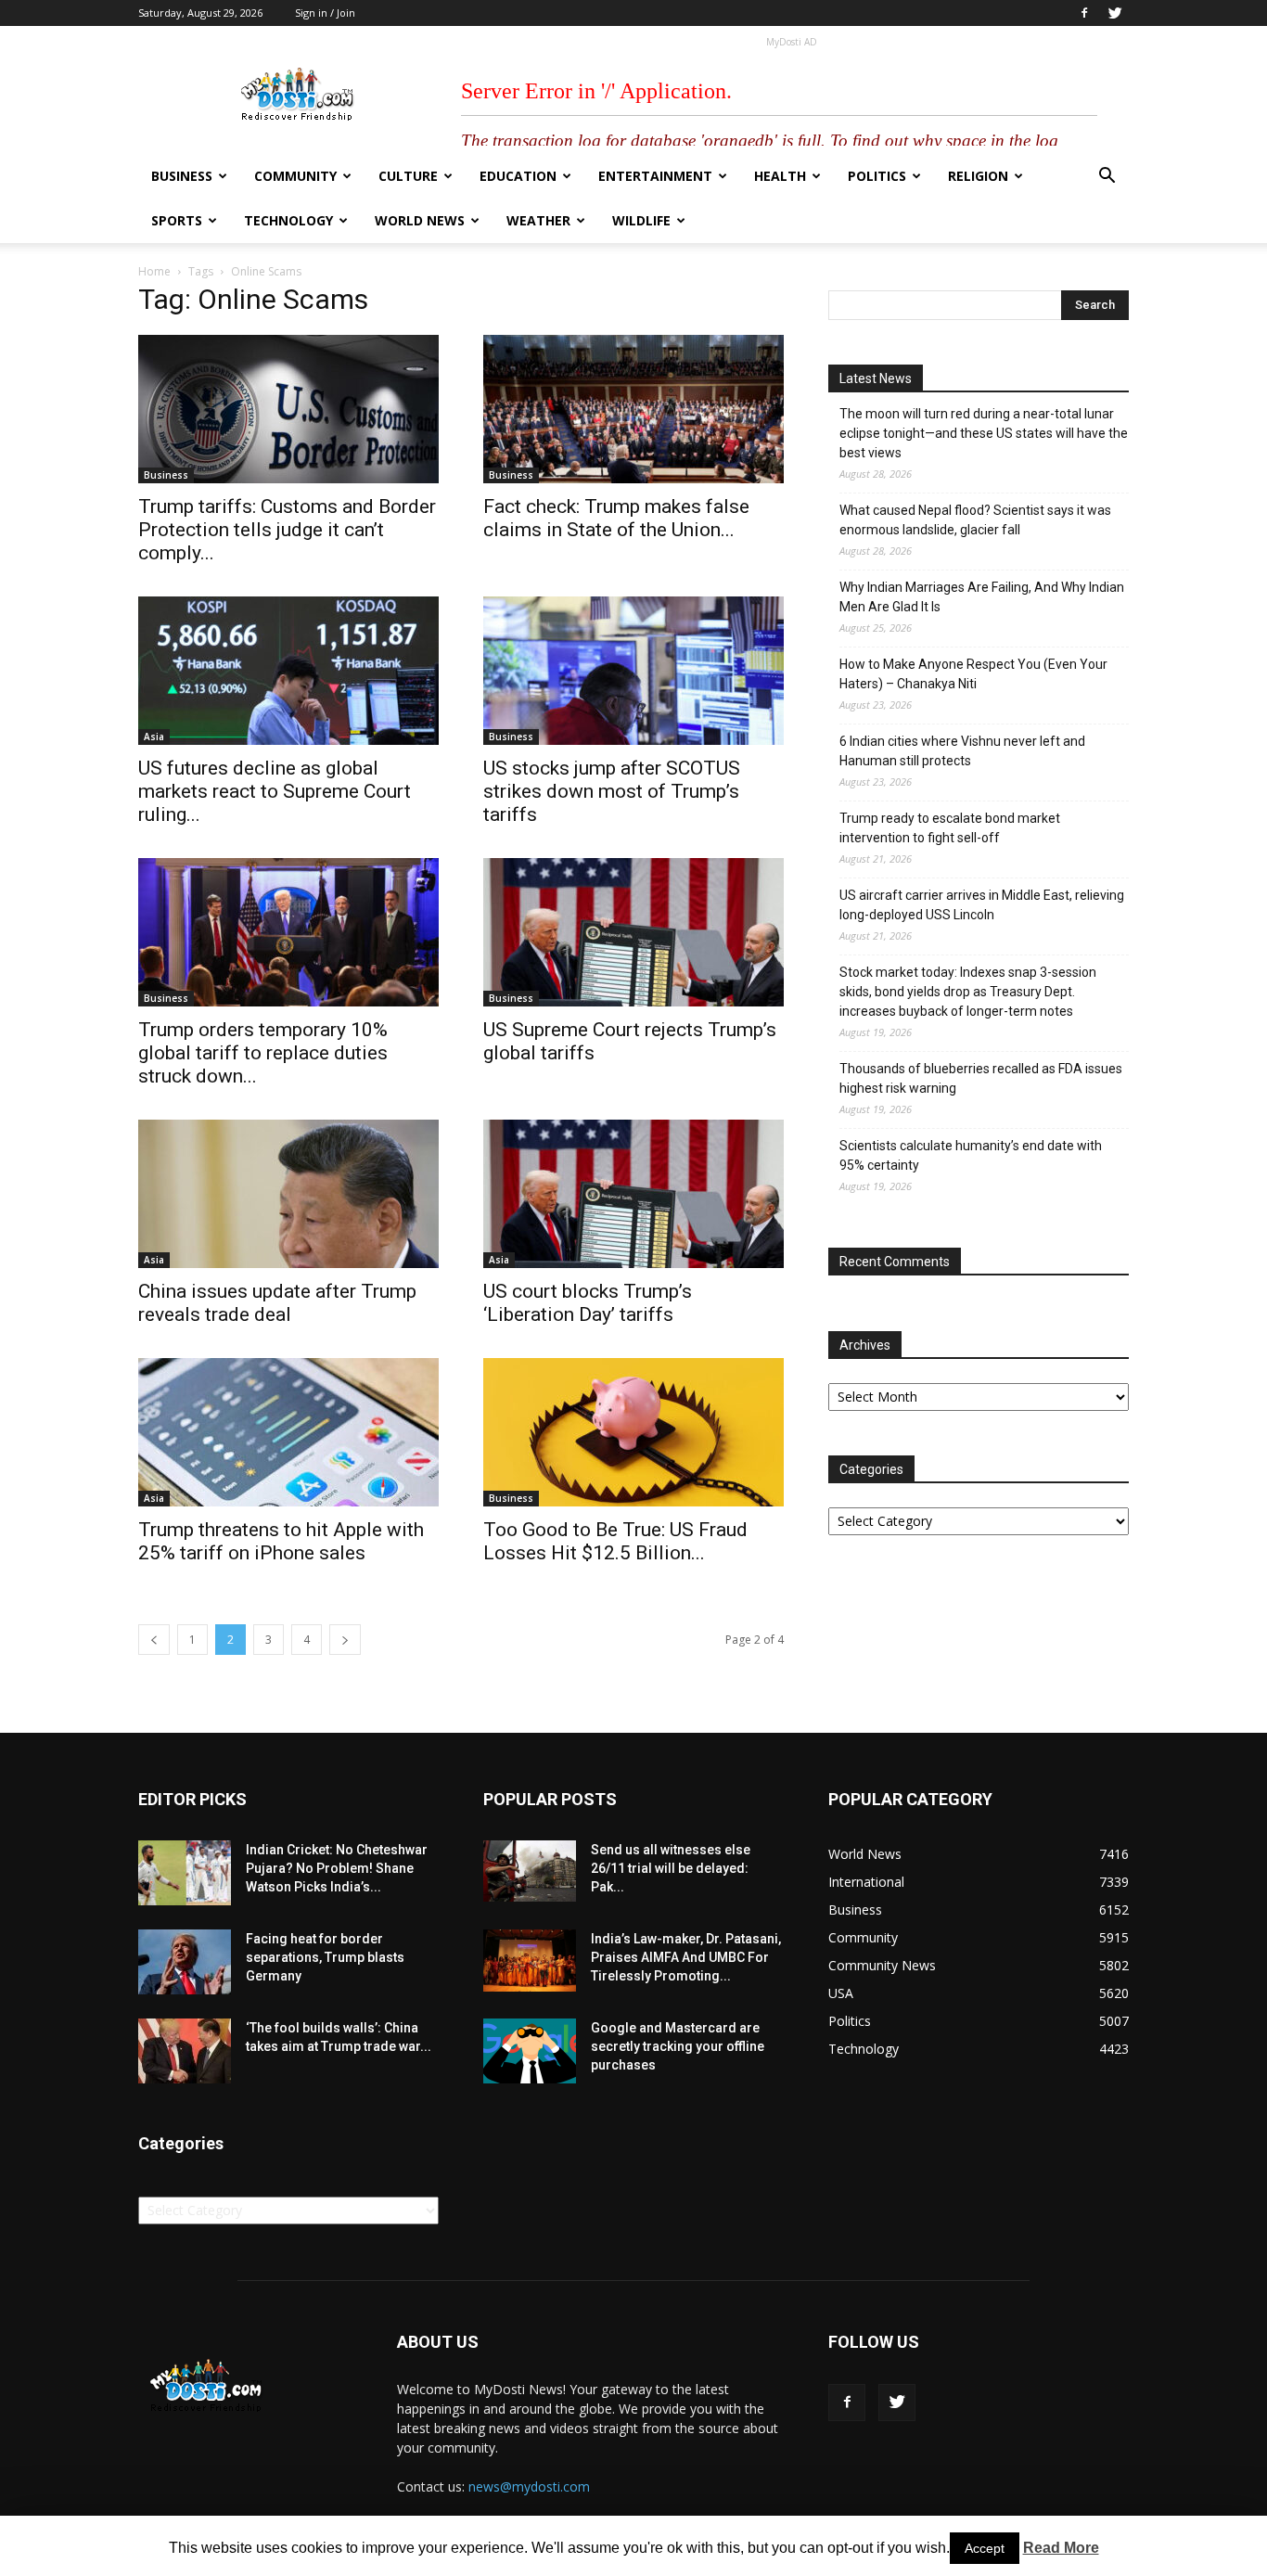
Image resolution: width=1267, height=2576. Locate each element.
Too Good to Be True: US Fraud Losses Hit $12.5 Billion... (615, 1541)
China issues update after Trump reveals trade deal (277, 1303)
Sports (177, 220)
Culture (408, 176)
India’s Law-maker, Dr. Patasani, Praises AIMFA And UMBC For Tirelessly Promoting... (686, 1957)
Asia (154, 737)
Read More (1061, 2548)
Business (182, 176)
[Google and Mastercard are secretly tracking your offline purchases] (530, 2051)
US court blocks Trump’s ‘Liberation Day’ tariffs (588, 1303)
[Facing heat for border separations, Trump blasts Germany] (185, 1962)
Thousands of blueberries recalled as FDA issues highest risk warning (981, 1078)
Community (295, 176)
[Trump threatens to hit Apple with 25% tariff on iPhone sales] (288, 1432)
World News (420, 220)
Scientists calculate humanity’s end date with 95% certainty (971, 1155)
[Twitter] (1115, 13)
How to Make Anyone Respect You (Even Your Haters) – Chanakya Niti (973, 674)
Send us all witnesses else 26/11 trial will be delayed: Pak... (671, 1868)
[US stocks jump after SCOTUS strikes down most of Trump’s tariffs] (633, 671)
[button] (1107, 178)
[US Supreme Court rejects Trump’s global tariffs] (633, 932)
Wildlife (641, 220)
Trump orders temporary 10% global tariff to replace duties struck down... (263, 1053)
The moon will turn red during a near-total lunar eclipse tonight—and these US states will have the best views (984, 433)
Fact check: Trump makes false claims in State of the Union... (616, 518)
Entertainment (655, 176)
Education (518, 176)
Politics (877, 176)
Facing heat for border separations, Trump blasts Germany (325, 1957)
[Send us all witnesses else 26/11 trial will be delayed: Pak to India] (530, 1871)
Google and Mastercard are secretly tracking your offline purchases (678, 2046)
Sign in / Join (325, 13)
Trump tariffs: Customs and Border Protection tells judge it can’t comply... (287, 530)
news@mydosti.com (529, 2486)
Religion (978, 176)
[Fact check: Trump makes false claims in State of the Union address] (633, 409)
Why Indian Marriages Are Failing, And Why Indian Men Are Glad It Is (982, 597)
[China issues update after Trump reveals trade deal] (288, 1194)
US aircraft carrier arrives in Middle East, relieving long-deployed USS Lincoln (982, 905)
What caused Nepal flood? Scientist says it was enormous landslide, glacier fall (975, 520)
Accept (985, 2548)
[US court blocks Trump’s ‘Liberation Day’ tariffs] (633, 1194)
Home (154, 271)
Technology (288, 220)
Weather (538, 220)
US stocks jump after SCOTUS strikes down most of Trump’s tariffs (612, 791)
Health (780, 176)
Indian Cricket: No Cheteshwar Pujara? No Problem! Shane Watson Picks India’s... (337, 1868)
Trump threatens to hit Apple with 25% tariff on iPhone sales (281, 1541)
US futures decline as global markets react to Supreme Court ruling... (275, 791)
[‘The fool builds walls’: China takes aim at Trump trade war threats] (185, 2051)
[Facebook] (1084, 13)
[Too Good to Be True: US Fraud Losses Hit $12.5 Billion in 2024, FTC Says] (633, 1432)
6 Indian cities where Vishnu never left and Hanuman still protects (962, 751)
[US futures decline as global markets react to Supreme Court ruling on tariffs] (288, 671)
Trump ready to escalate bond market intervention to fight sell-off (950, 828)
